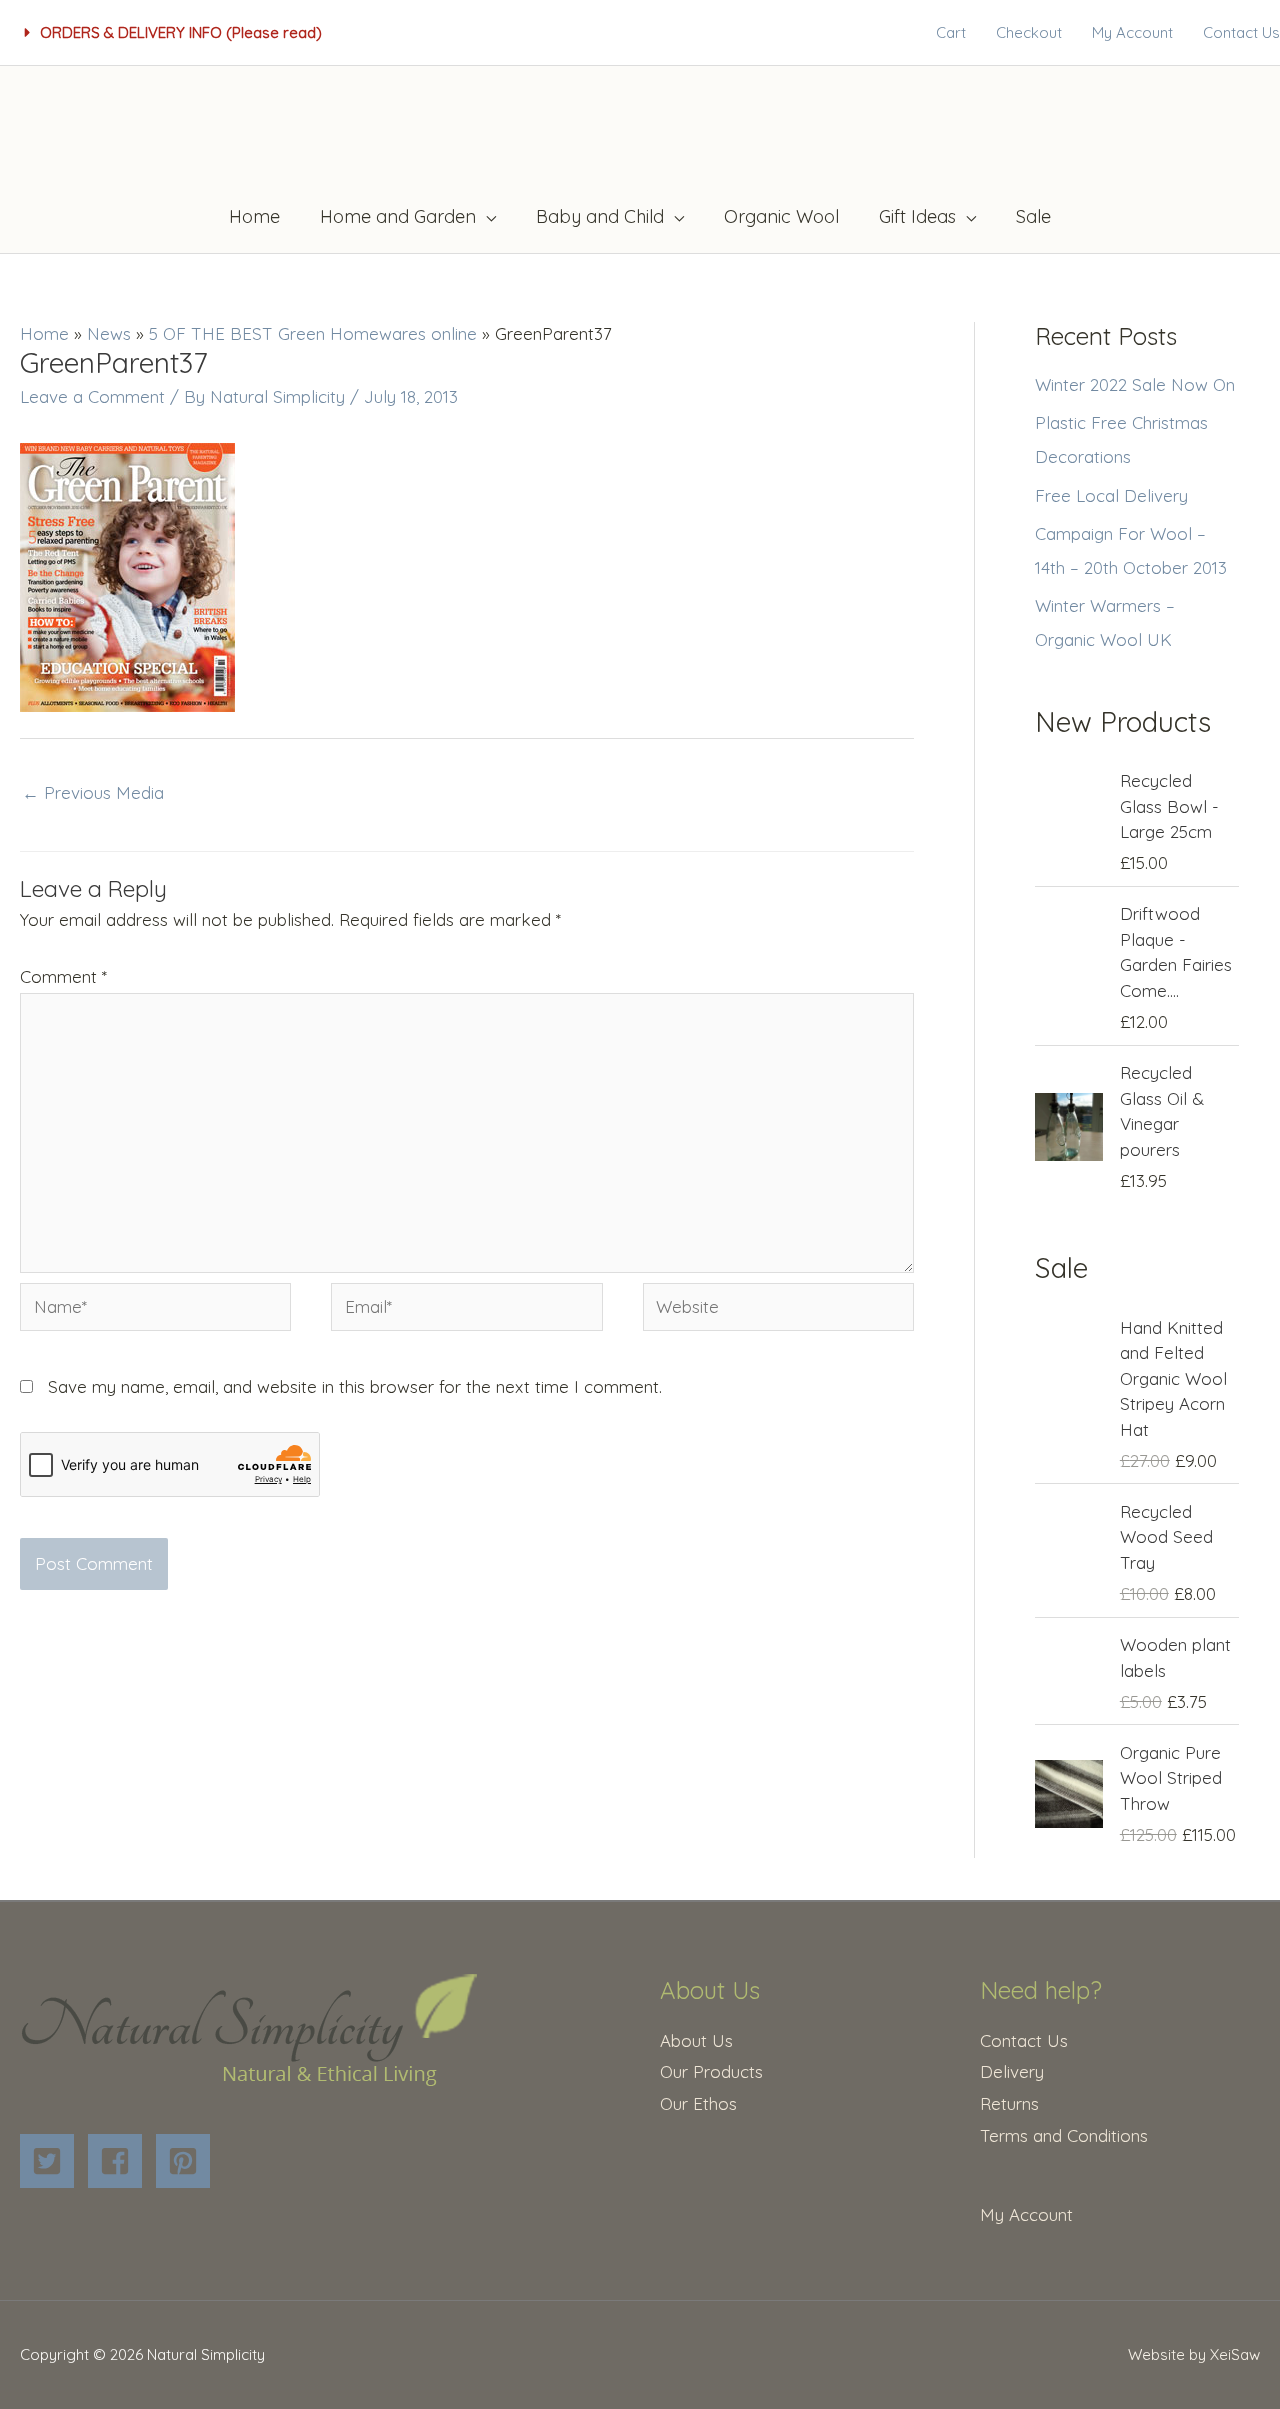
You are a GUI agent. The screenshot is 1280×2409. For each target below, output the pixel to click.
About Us (696, 2040)
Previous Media (93, 792)
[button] (173, 32)
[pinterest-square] (187, 2161)
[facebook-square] (119, 2161)
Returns (1009, 2103)
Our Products (711, 2071)
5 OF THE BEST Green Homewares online (313, 333)
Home (44, 333)
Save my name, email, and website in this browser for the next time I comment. (355, 1386)
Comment (63, 976)
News (109, 333)
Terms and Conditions (1064, 2135)
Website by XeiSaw (1194, 2354)
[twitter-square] (51, 2161)
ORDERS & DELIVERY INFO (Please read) (181, 32)
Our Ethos (698, 2103)
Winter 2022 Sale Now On (1135, 384)
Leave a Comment (92, 396)
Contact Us (1024, 2040)
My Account (1026, 2214)
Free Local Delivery (1111, 495)
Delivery (1012, 2071)
